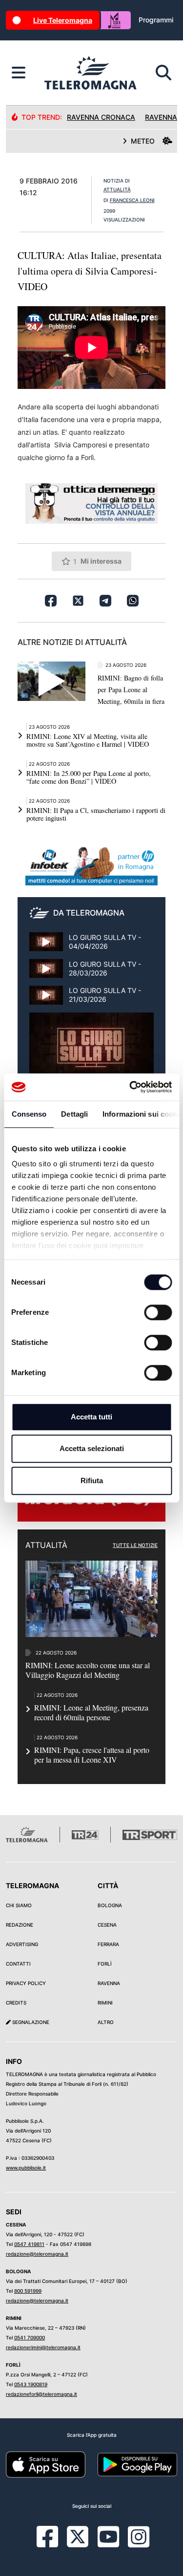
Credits (16, 2003)
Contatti (18, 1964)
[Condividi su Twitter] (78, 601)
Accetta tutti (91, 1417)
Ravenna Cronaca (101, 117)
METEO (143, 141)
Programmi (156, 20)
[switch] (158, 1312)
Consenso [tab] (29, 1114)
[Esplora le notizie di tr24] (19, 73)
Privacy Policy (26, 1983)
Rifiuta (92, 1481)
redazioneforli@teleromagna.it (41, 2394)
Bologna (110, 1905)
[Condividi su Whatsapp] (133, 601)
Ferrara (108, 1944)
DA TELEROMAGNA (89, 913)
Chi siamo (19, 1905)
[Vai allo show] (91, 1052)
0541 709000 (30, 2337)
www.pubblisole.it (26, 2168)
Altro (106, 2022)
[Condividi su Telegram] (105, 601)
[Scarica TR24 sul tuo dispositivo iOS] (46, 2464)
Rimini (105, 2003)
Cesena (107, 1925)
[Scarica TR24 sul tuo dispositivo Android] (137, 2464)
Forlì (105, 1964)
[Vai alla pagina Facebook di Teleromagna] (53, 2544)
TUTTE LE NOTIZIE (135, 1545)
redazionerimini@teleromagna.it (43, 2347)
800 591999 (28, 2291)
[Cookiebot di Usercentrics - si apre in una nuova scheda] (130, 1087)
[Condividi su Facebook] (51, 601)
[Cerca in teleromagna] (163, 73)
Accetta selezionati (92, 1448)
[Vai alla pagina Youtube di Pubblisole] (108, 2544)
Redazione (20, 1925)
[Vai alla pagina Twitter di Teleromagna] (78, 2536)
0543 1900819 (31, 2384)
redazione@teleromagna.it (37, 2254)
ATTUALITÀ (117, 189)
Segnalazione (30, 2022)
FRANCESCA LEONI (132, 200)
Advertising (22, 1944)
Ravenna (109, 1983)
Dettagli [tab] (74, 1114)
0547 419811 (29, 2244)
